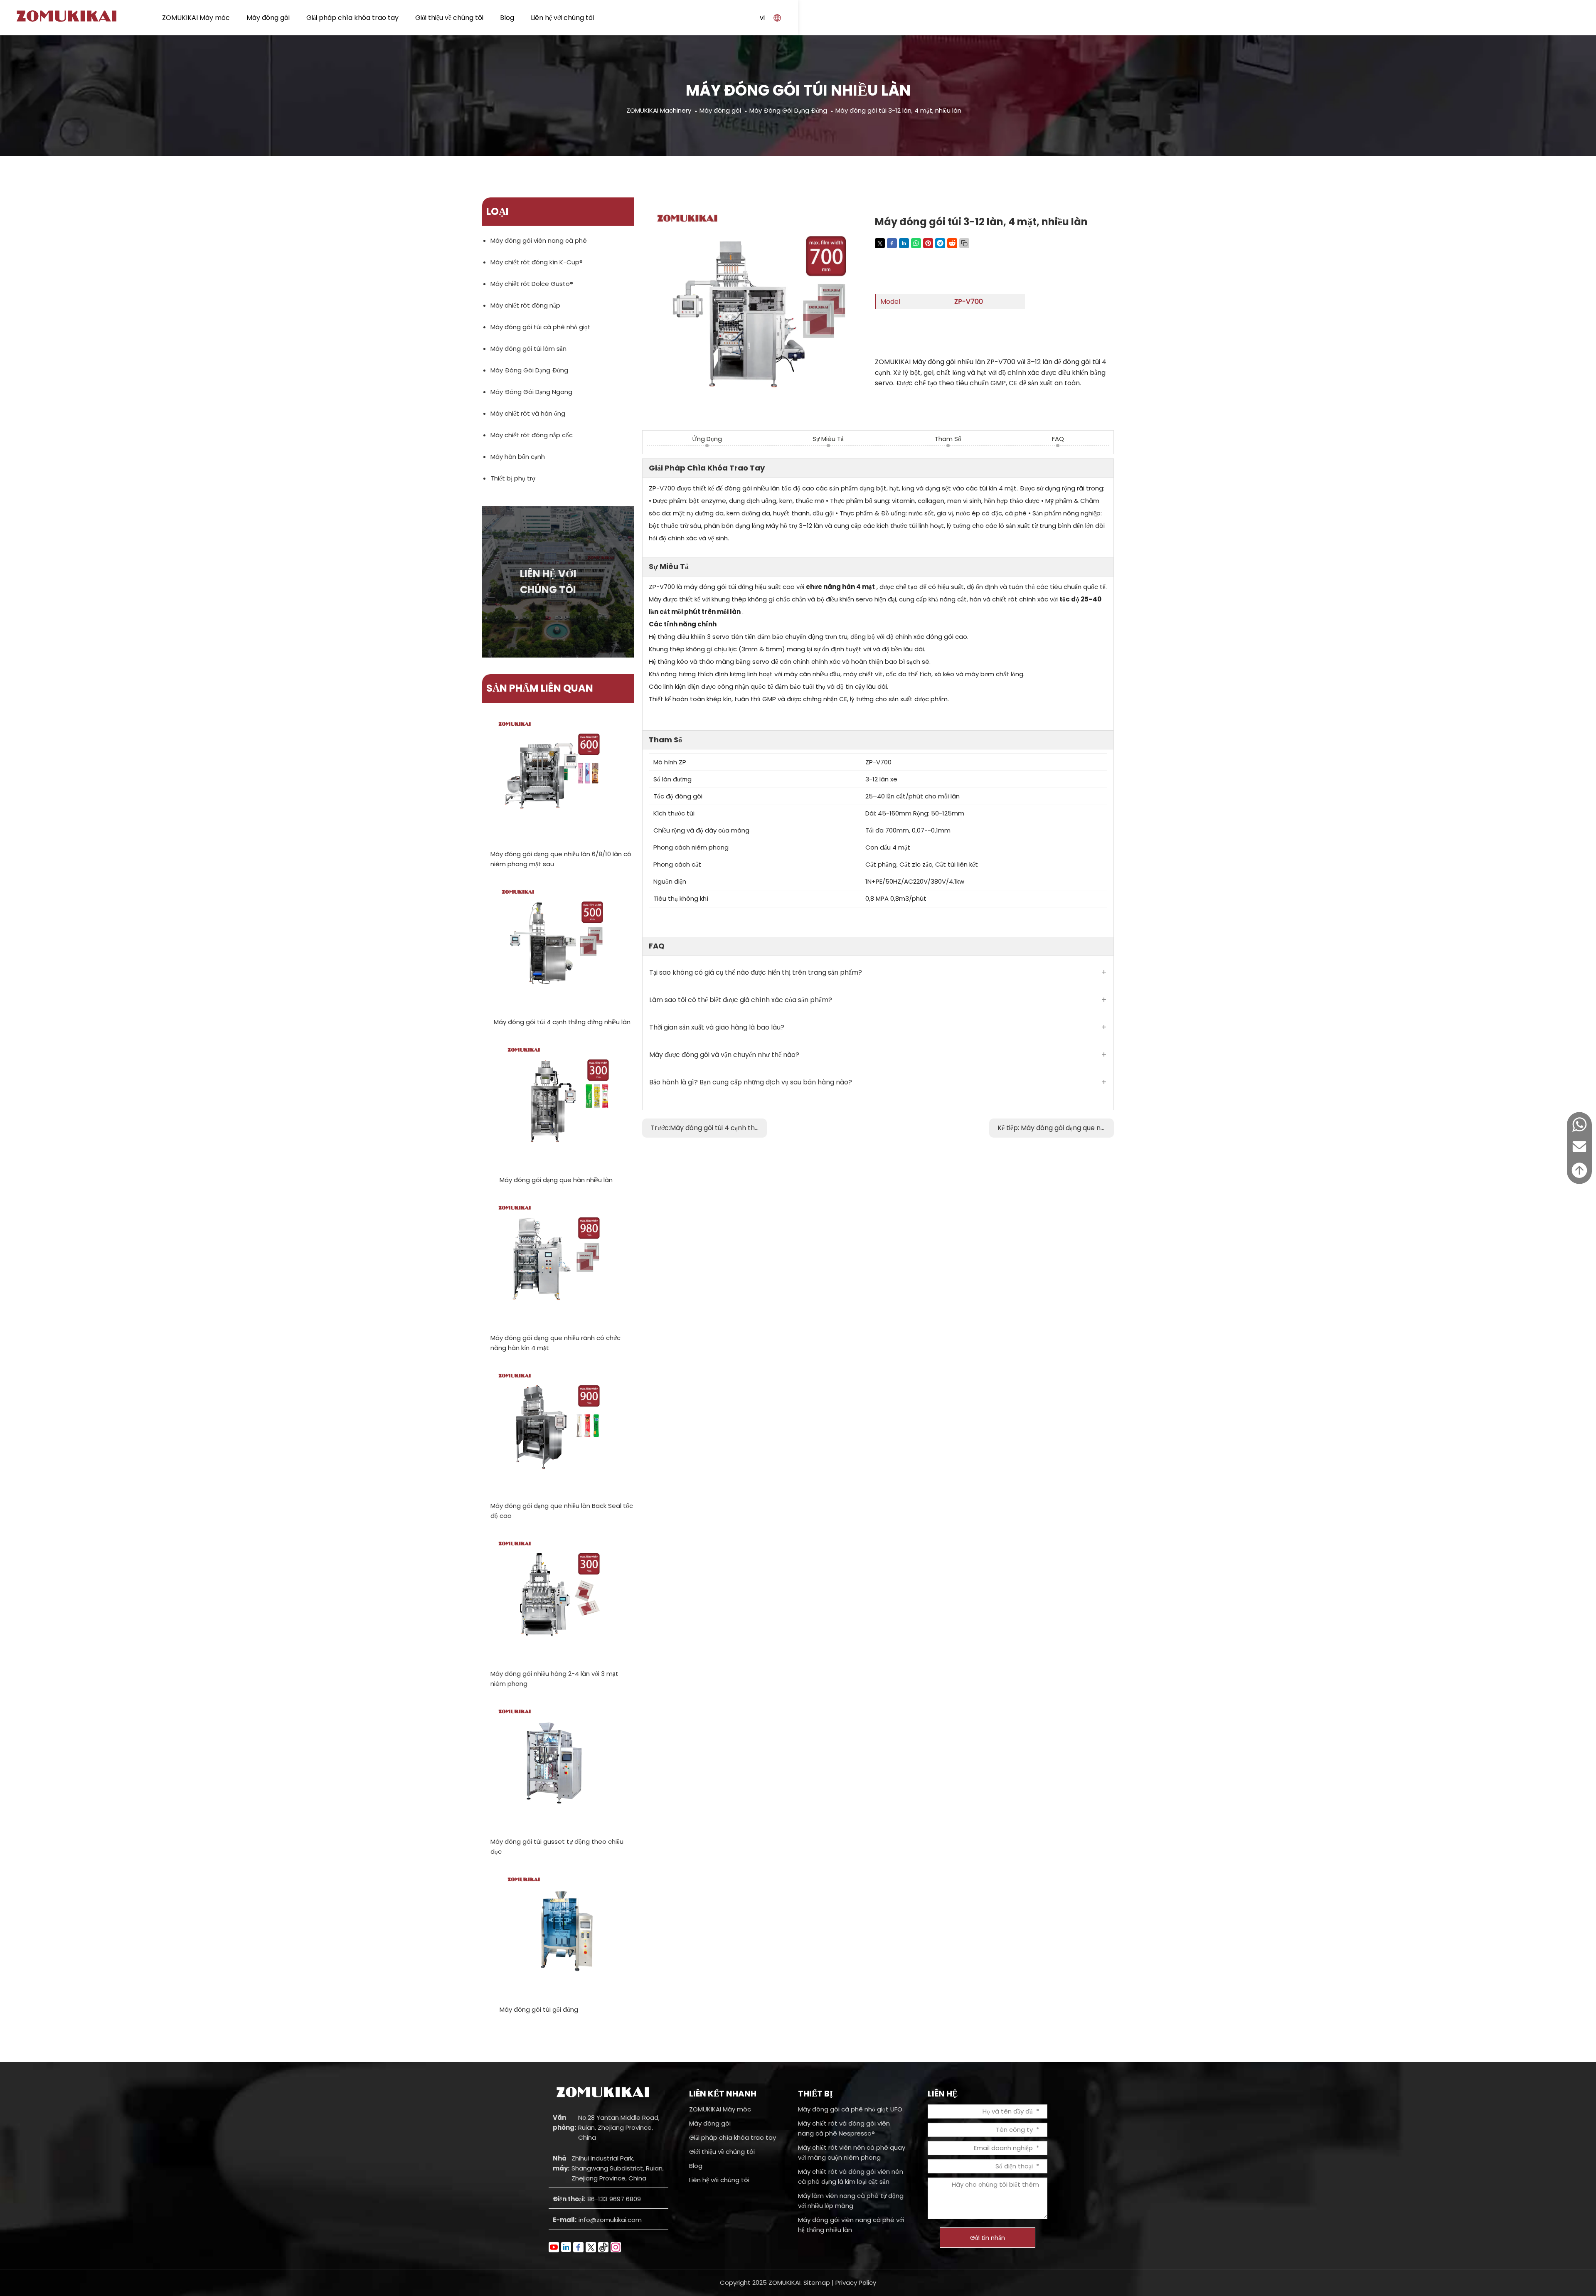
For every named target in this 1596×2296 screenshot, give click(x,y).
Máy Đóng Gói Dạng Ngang (531, 392)
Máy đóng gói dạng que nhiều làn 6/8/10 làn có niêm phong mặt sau (561, 859)
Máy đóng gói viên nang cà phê (539, 240)
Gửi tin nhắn (988, 2238)
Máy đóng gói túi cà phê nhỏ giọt (541, 327)
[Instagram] (616, 2247)
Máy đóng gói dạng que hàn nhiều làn (556, 1180)
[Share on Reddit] (952, 243)
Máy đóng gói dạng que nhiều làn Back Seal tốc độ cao (562, 1511)
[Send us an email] (1579, 1154)
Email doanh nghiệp (1003, 2148)
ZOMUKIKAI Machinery (659, 110)
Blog (507, 18)
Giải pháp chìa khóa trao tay (352, 18)
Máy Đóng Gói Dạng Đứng (788, 110)
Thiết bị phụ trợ (513, 478)
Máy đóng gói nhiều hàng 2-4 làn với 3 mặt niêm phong (554, 1679)
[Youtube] (554, 2247)
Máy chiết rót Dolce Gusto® (532, 284)
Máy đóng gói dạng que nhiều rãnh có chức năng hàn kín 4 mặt (555, 1343)
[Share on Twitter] (880, 243)
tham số (948, 439)
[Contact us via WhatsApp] (1579, 1131)
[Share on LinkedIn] (904, 243)
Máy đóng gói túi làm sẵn (528, 349)
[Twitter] (591, 2247)
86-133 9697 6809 (614, 2199)
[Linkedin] (566, 2247)
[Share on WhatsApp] (916, 243)
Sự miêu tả (828, 439)
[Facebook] (578, 2247)
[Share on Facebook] (892, 243)
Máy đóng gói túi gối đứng (539, 2009)
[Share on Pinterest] (928, 243)
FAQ (1058, 439)
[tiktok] (603, 2247)
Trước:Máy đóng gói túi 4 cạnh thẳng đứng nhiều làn (709, 1128)
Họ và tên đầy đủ (1008, 2111)
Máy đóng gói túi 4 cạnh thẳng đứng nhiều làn (562, 1022)
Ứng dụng (707, 439)
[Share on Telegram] (940, 243)
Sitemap (817, 2282)
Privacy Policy (856, 2282)
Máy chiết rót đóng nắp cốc (532, 435)
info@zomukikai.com (610, 2220)
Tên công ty (1014, 2130)
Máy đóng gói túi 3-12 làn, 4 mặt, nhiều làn (898, 110)
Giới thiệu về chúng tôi (449, 18)
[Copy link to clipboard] (964, 243)
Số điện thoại (1014, 2166)
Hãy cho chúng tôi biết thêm (995, 2184)
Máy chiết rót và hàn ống (528, 413)
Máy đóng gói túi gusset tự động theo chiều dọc (557, 1846)
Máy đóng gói (268, 18)
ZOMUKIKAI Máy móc (196, 18)
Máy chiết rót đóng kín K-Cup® (537, 262)
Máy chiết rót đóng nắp (525, 305)
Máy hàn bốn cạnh (518, 457)
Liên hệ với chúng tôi (562, 18)
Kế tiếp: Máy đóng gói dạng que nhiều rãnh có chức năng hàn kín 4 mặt (1056, 1128)
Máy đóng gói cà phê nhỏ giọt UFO (850, 2109)
